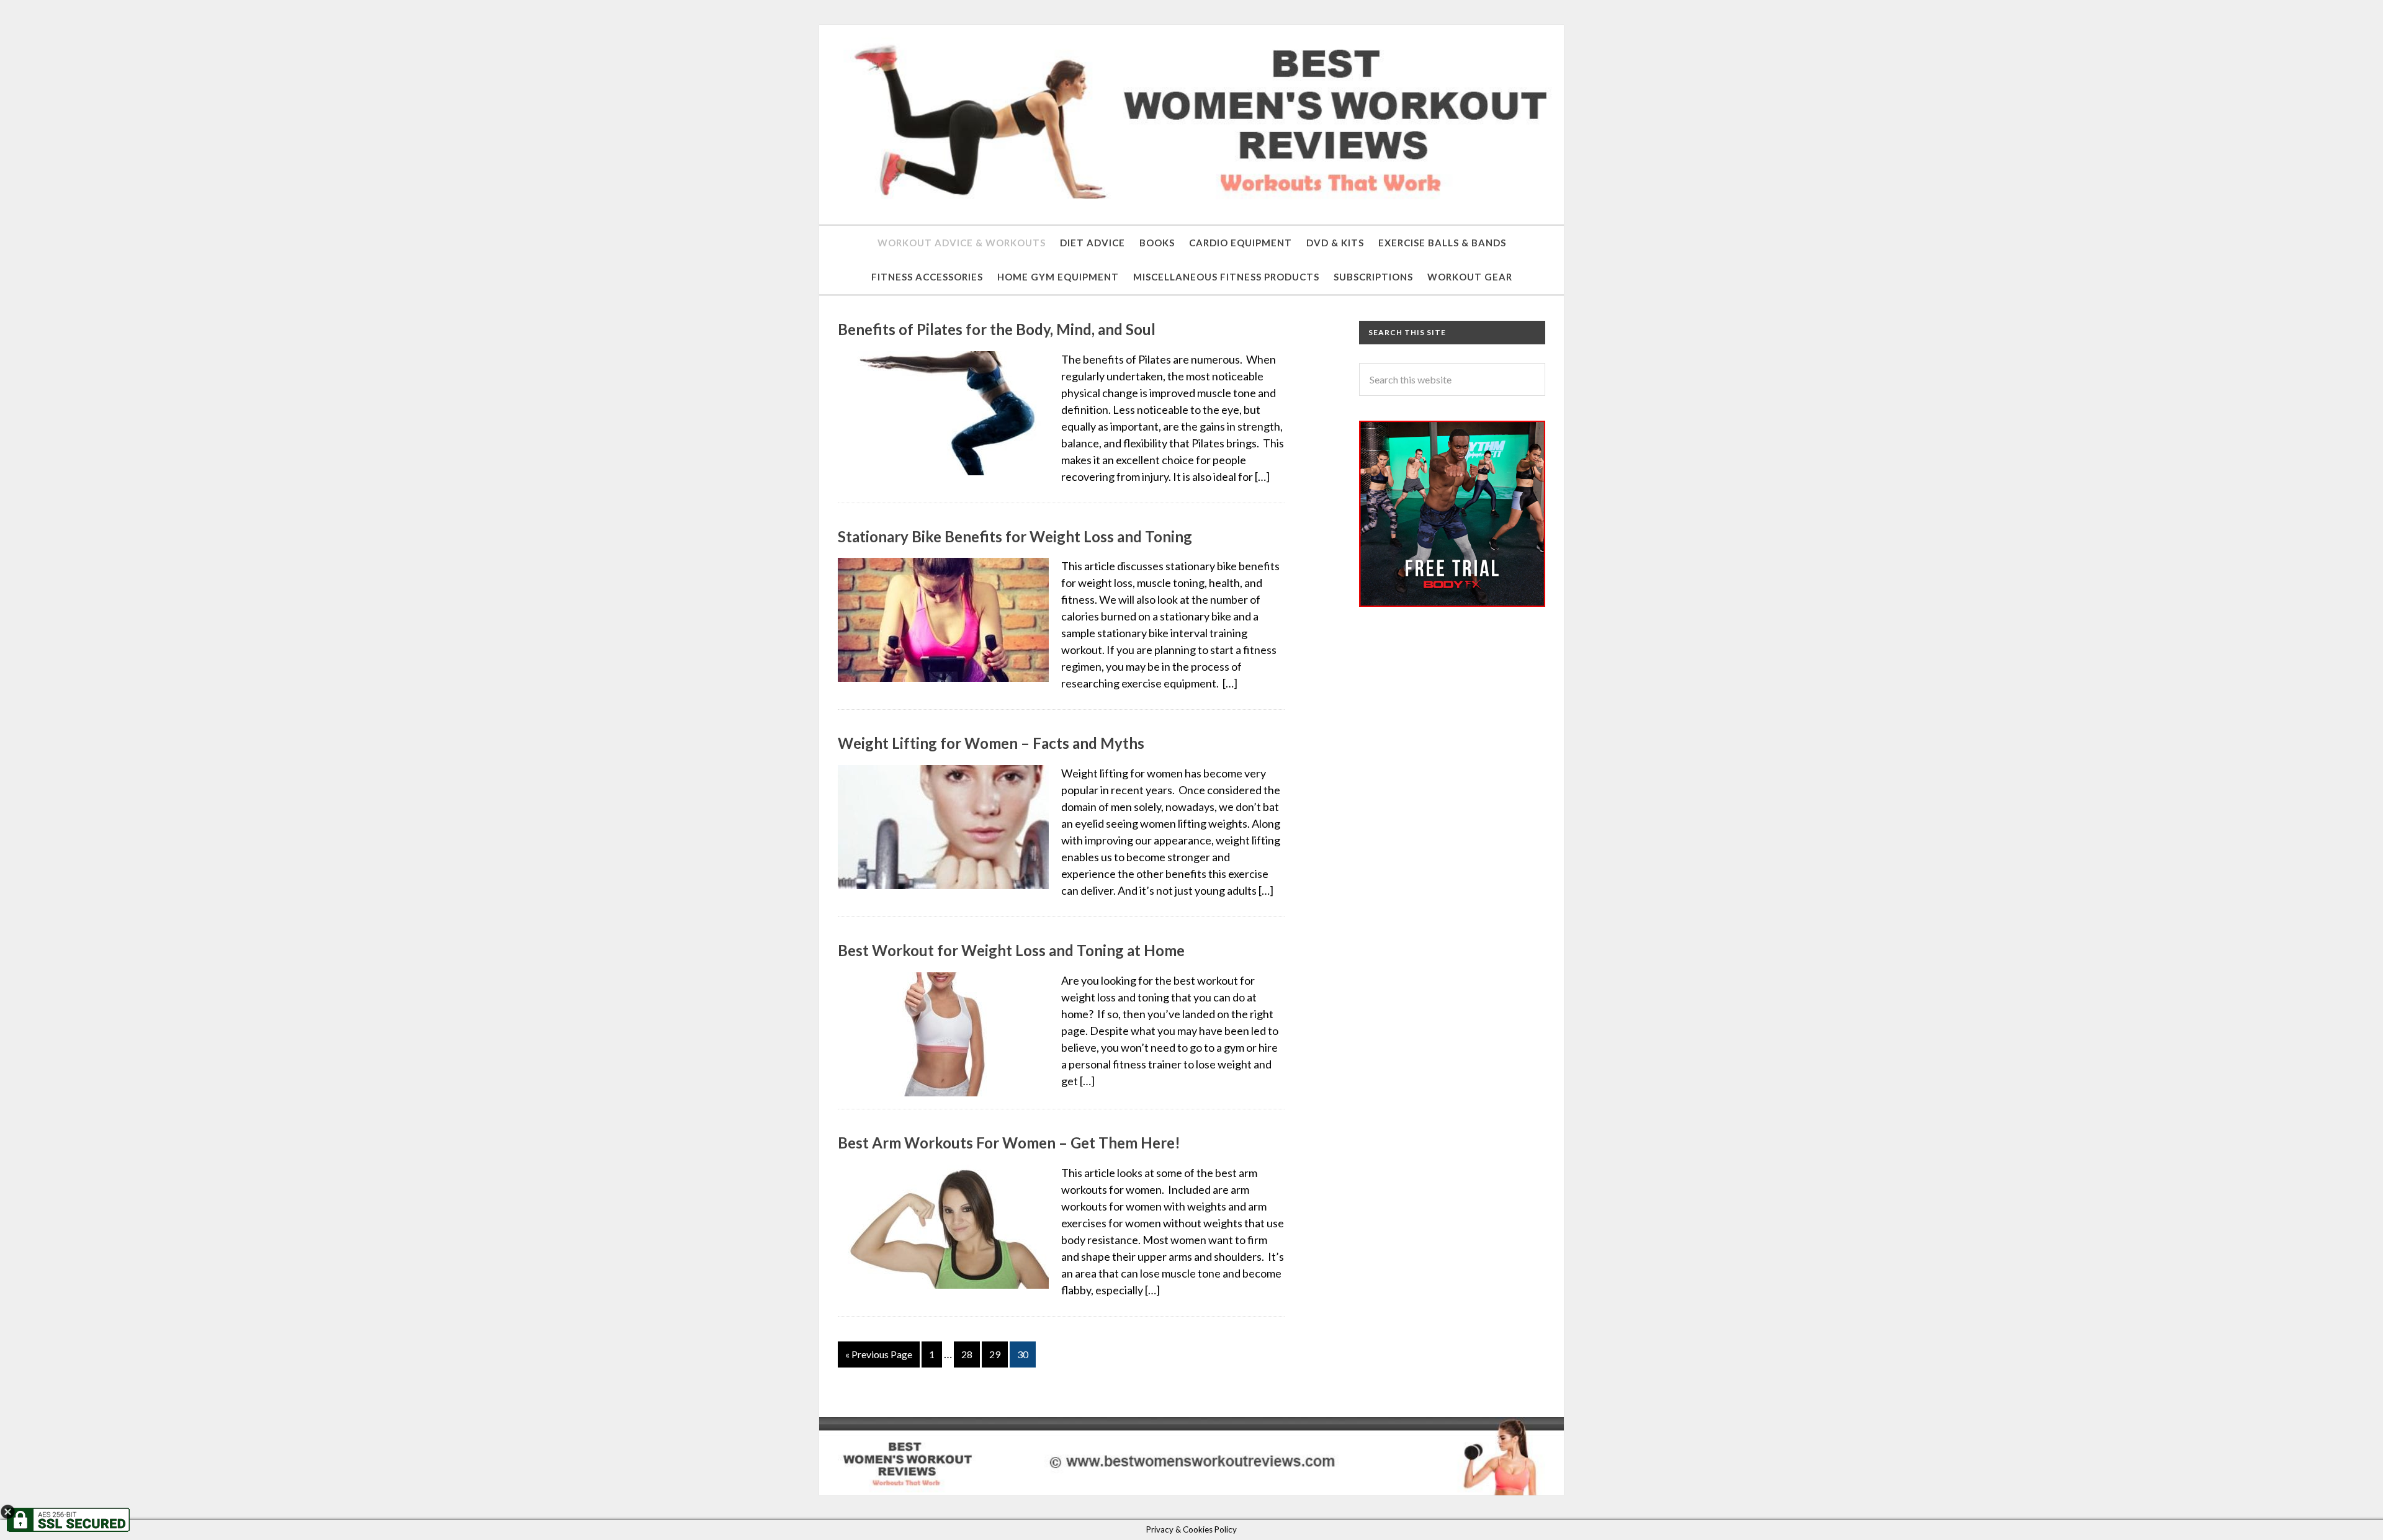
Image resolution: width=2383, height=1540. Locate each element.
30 (1023, 1354)
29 (995, 1354)
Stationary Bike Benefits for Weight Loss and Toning (1015, 536)
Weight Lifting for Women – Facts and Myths (991, 743)
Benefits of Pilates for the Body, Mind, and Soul (997, 329)
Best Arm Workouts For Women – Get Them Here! (1009, 1143)
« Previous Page (879, 1354)
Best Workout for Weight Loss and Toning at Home (1011, 950)
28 (967, 1354)
